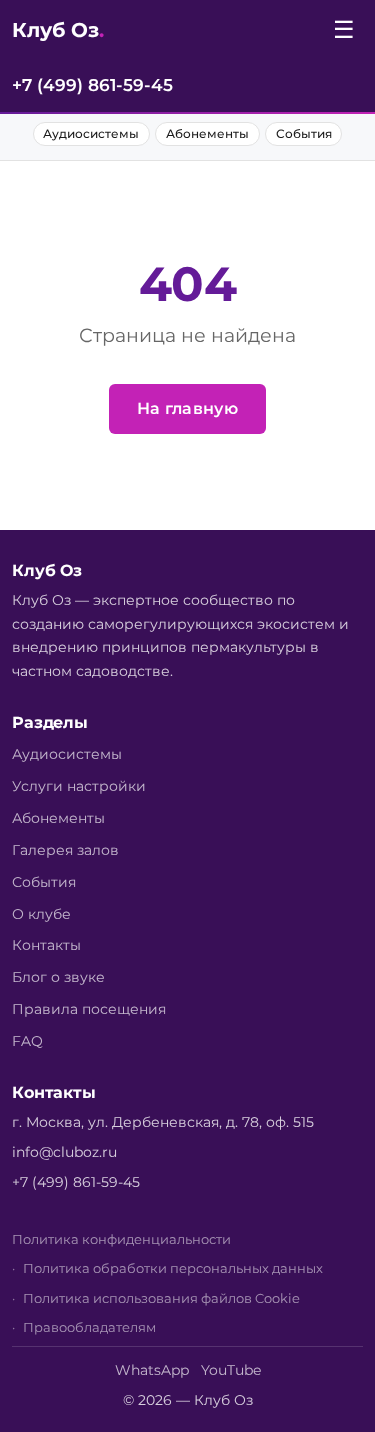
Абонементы (207, 133)
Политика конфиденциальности (121, 1239)
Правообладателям (89, 1327)
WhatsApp (152, 1370)
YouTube (231, 1370)
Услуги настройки (79, 786)
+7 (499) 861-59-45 (92, 85)
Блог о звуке (58, 977)
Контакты (46, 945)
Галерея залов (65, 850)
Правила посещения (89, 1009)
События (304, 133)
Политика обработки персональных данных (173, 1268)
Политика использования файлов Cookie (161, 1298)
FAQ (27, 1041)
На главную (187, 408)
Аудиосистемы (91, 133)
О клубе (41, 914)
